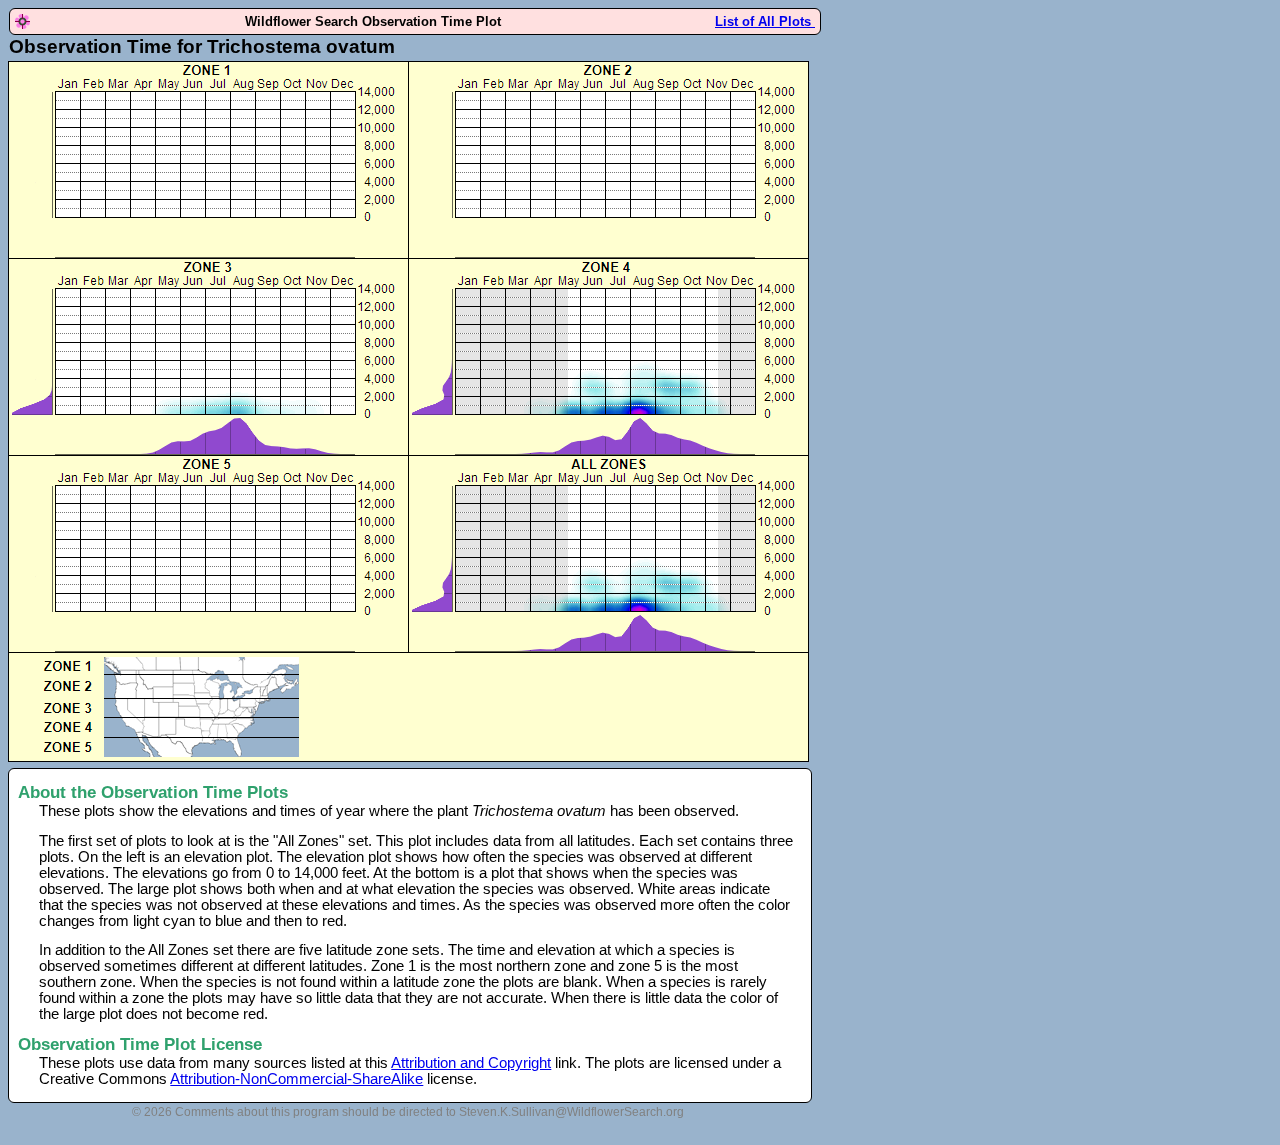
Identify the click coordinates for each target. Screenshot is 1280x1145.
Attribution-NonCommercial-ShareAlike (296, 1079)
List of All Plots (765, 21)
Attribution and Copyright (471, 1063)
